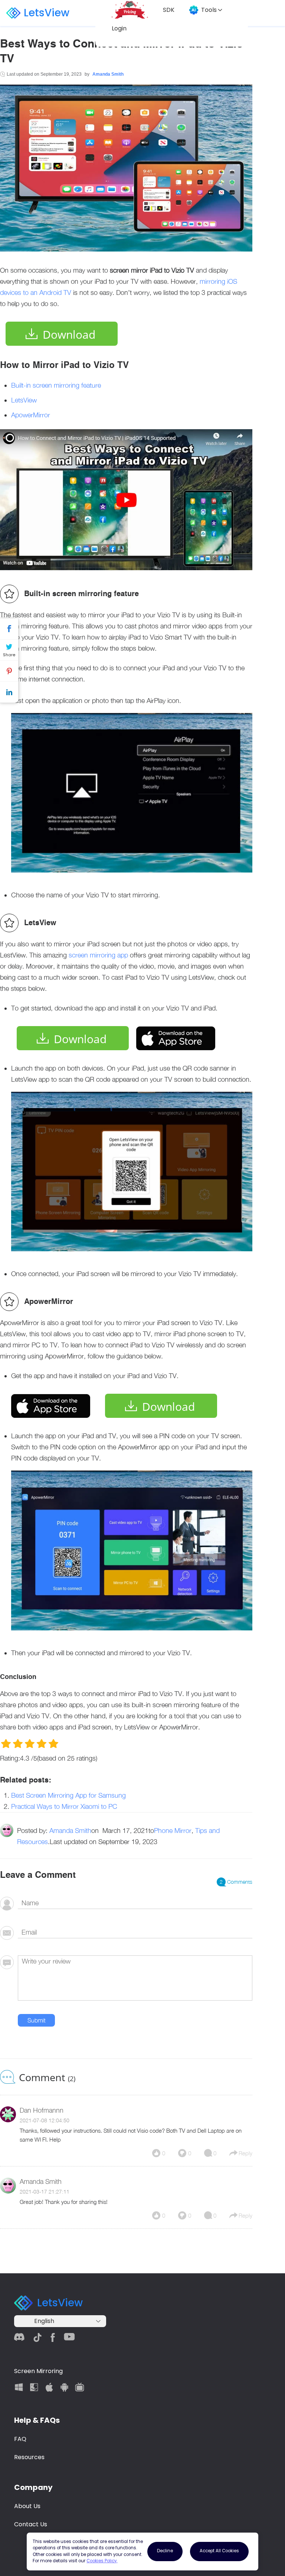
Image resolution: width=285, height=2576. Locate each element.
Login (119, 28)
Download (69, 334)
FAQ (20, 2439)
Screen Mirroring (38, 2371)
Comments (236, 1882)
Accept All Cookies (219, 2551)
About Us (27, 2506)
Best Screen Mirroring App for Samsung (68, 1795)
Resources (29, 2457)
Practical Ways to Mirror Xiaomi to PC (64, 1806)
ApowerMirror (31, 415)
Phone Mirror (173, 1831)
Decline (165, 2551)
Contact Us (31, 2524)
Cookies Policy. (102, 2561)
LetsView (47, 13)
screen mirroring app (98, 955)
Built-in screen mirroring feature (56, 385)
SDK (169, 10)
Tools (209, 10)
